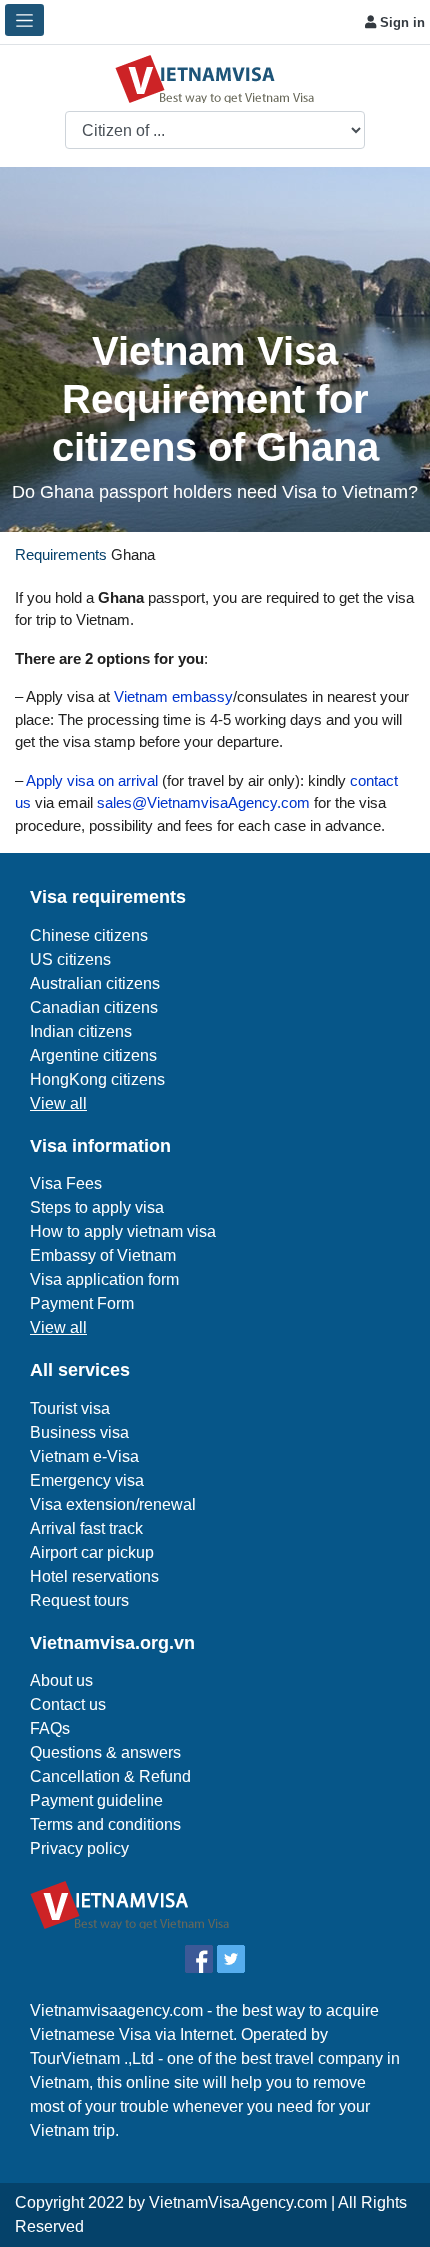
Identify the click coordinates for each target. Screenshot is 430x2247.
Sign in (400, 22)
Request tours (79, 1600)
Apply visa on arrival (92, 780)
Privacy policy (79, 1848)
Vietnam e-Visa (84, 1456)
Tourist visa (70, 1408)
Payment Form (82, 1303)
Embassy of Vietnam (103, 1255)
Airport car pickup (92, 1552)
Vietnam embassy (171, 696)
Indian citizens (81, 1031)
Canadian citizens (94, 1007)
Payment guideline (96, 1800)
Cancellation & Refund (110, 1776)
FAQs (50, 1728)
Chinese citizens (89, 935)
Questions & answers (105, 1752)
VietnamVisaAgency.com (238, 2202)
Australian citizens (95, 983)
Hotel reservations (94, 1576)
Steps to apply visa (97, 1207)
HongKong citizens (97, 1079)
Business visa (79, 1432)
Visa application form (104, 1279)
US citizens (70, 959)
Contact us (68, 1704)
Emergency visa (87, 1480)
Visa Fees (66, 1183)
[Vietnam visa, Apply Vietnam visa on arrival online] (215, 77)
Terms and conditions (105, 1824)
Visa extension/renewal (113, 1504)
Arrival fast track (86, 1528)
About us (61, 1680)
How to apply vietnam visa (123, 1231)
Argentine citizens (93, 1055)
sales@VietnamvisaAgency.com (203, 802)
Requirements (61, 554)
